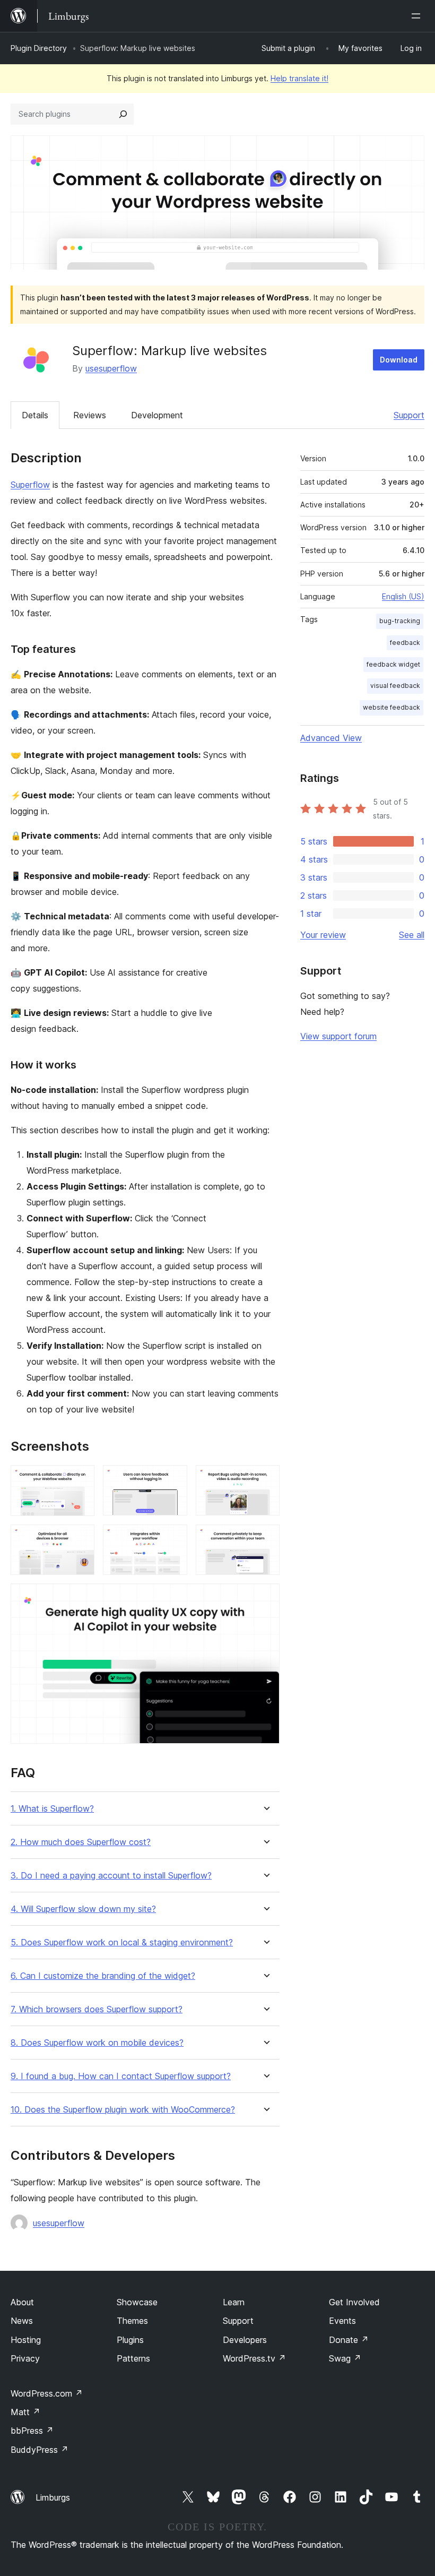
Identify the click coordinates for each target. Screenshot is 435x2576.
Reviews (90, 415)
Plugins (130, 2340)
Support (409, 415)
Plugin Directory (39, 48)
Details (35, 415)
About (22, 2302)
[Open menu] (418, 16)
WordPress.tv (254, 2358)
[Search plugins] (123, 114)
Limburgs (53, 2497)
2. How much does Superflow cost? (81, 1842)
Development (157, 415)
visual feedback (395, 686)
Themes (132, 2321)
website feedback (391, 707)
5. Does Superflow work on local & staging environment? (122, 1942)
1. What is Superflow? (52, 1809)
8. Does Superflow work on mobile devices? (97, 2043)
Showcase (137, 2302)
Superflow (30, 485)
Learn (234, 2302)
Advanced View (331, 738)
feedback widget (393, 664)
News (22, 2321)
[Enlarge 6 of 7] (265, 1539)
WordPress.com (47, 2393)
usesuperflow (111, 368)
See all (412, 935)
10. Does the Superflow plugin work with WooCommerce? (123, 2110)
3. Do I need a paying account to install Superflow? (111, 1876)
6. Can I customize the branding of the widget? (103, 1976)
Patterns (133, 2358)
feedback (405, 643)
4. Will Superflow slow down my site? (83, 1909)
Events (342, 2321)
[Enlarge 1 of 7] (80, 1479)
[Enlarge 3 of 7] (265, 1479)
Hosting (26, 2340)
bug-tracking (400, 621)
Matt (25, 2412)
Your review (323, 935)
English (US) (403, 596)
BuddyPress (40, 2450)
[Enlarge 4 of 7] (80, 1539)
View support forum (338, 1036)
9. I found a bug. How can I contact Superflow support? (121, 2076)
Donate (349, 2340)
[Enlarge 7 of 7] (265, 1598)
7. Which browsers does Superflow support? (97, 2009)
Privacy (25, 2358)
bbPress (32, 2431)
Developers (245, 2340)
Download (399, 360)
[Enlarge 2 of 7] (173, 1479)
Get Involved (354, 2302)
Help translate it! (299, 78)
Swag (345, 2358)
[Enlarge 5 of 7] (173, 1539)
